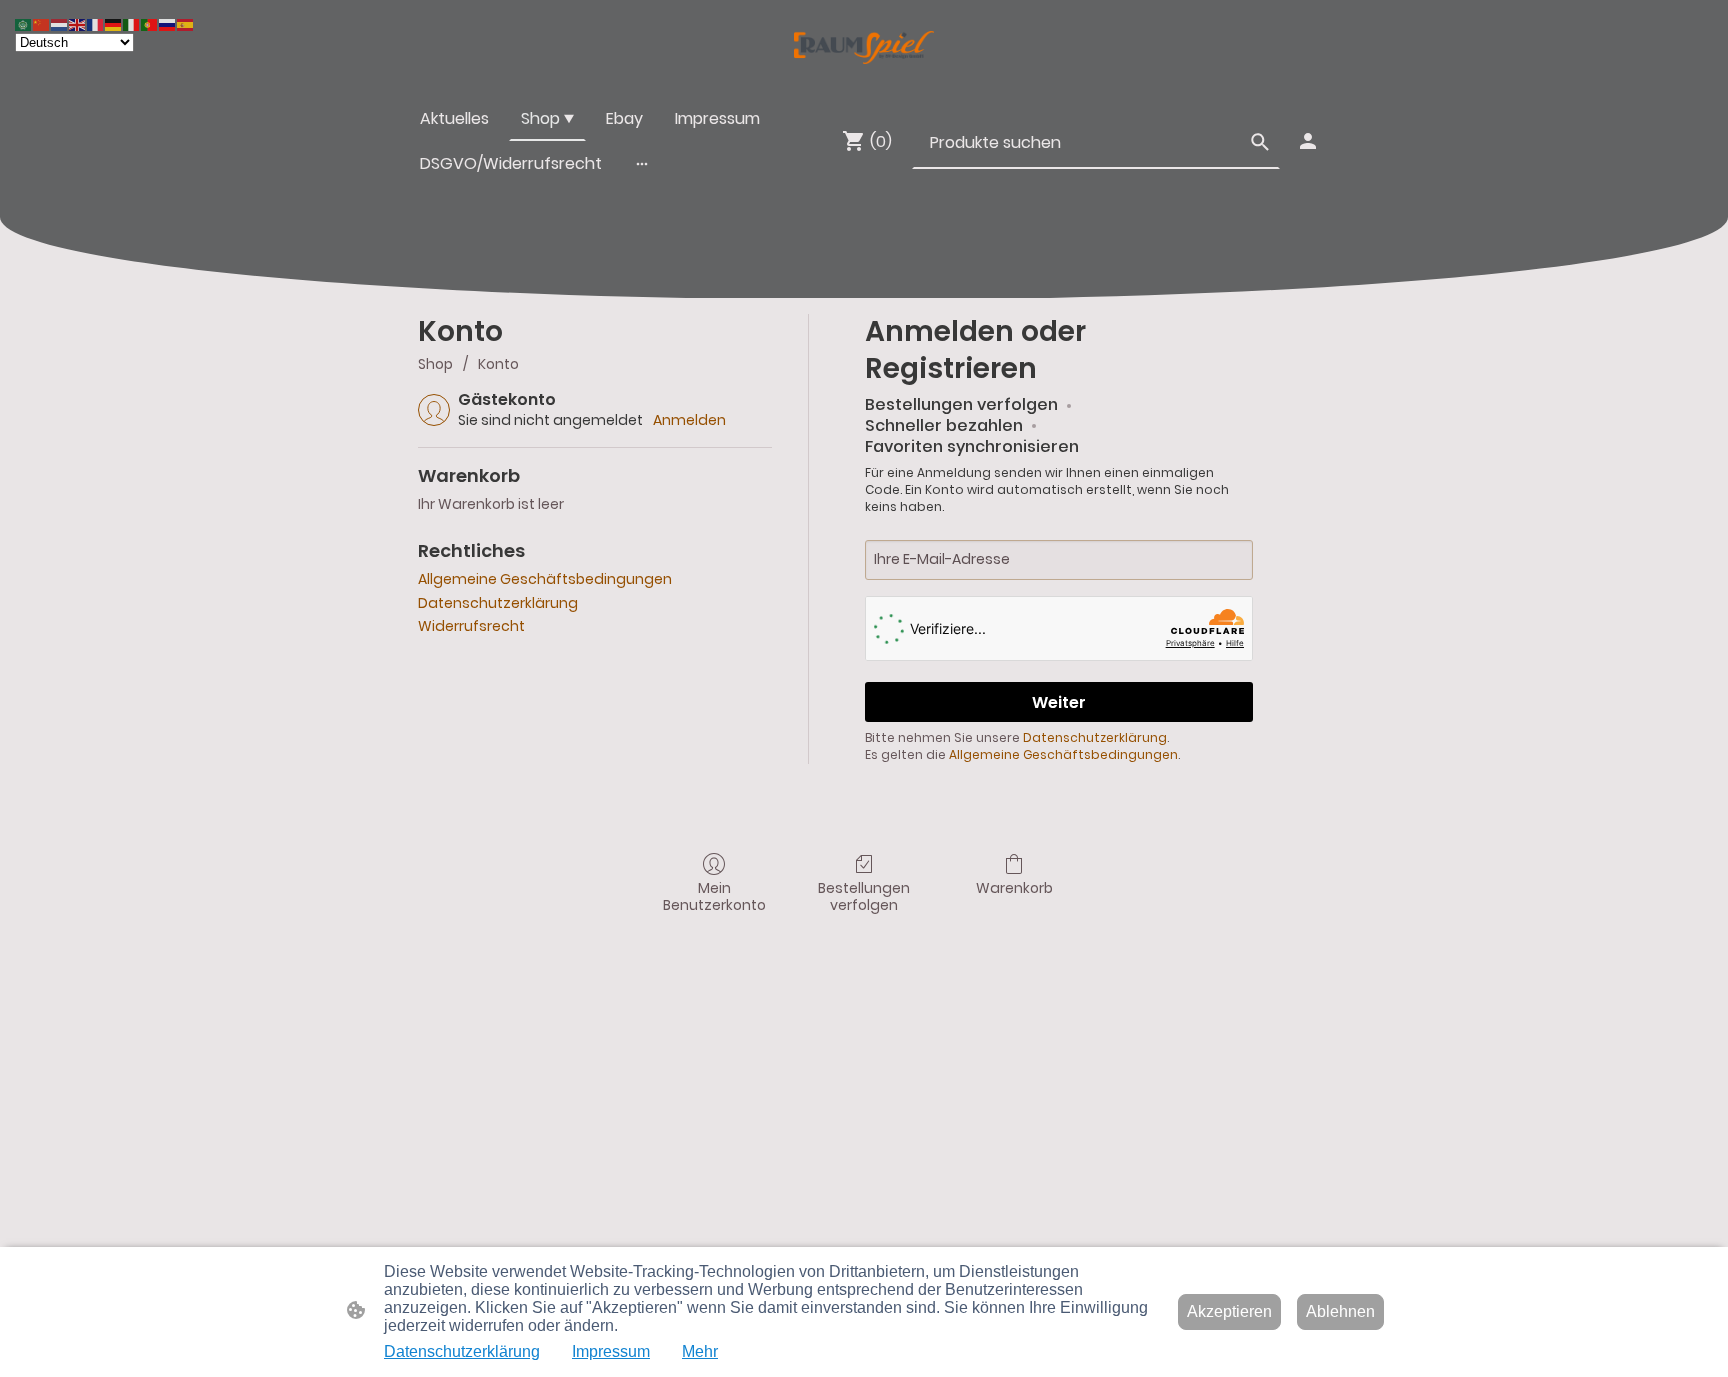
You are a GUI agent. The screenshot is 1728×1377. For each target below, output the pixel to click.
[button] (1260, 142)
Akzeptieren (1229, 1311)
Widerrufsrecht (471, 626)
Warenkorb (1014, 887)
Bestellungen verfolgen (864, 896)
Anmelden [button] (689, 420)
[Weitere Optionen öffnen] (642, 164)
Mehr (700, 1351)
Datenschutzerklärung (498, 603)
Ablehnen (1340, 1311)
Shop (435, 364)
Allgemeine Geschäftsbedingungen (545, 579)
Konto (498, 364)
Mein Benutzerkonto (714, 896)
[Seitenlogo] (863, 47)
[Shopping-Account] (1308, 141)
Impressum (611, 1351)
